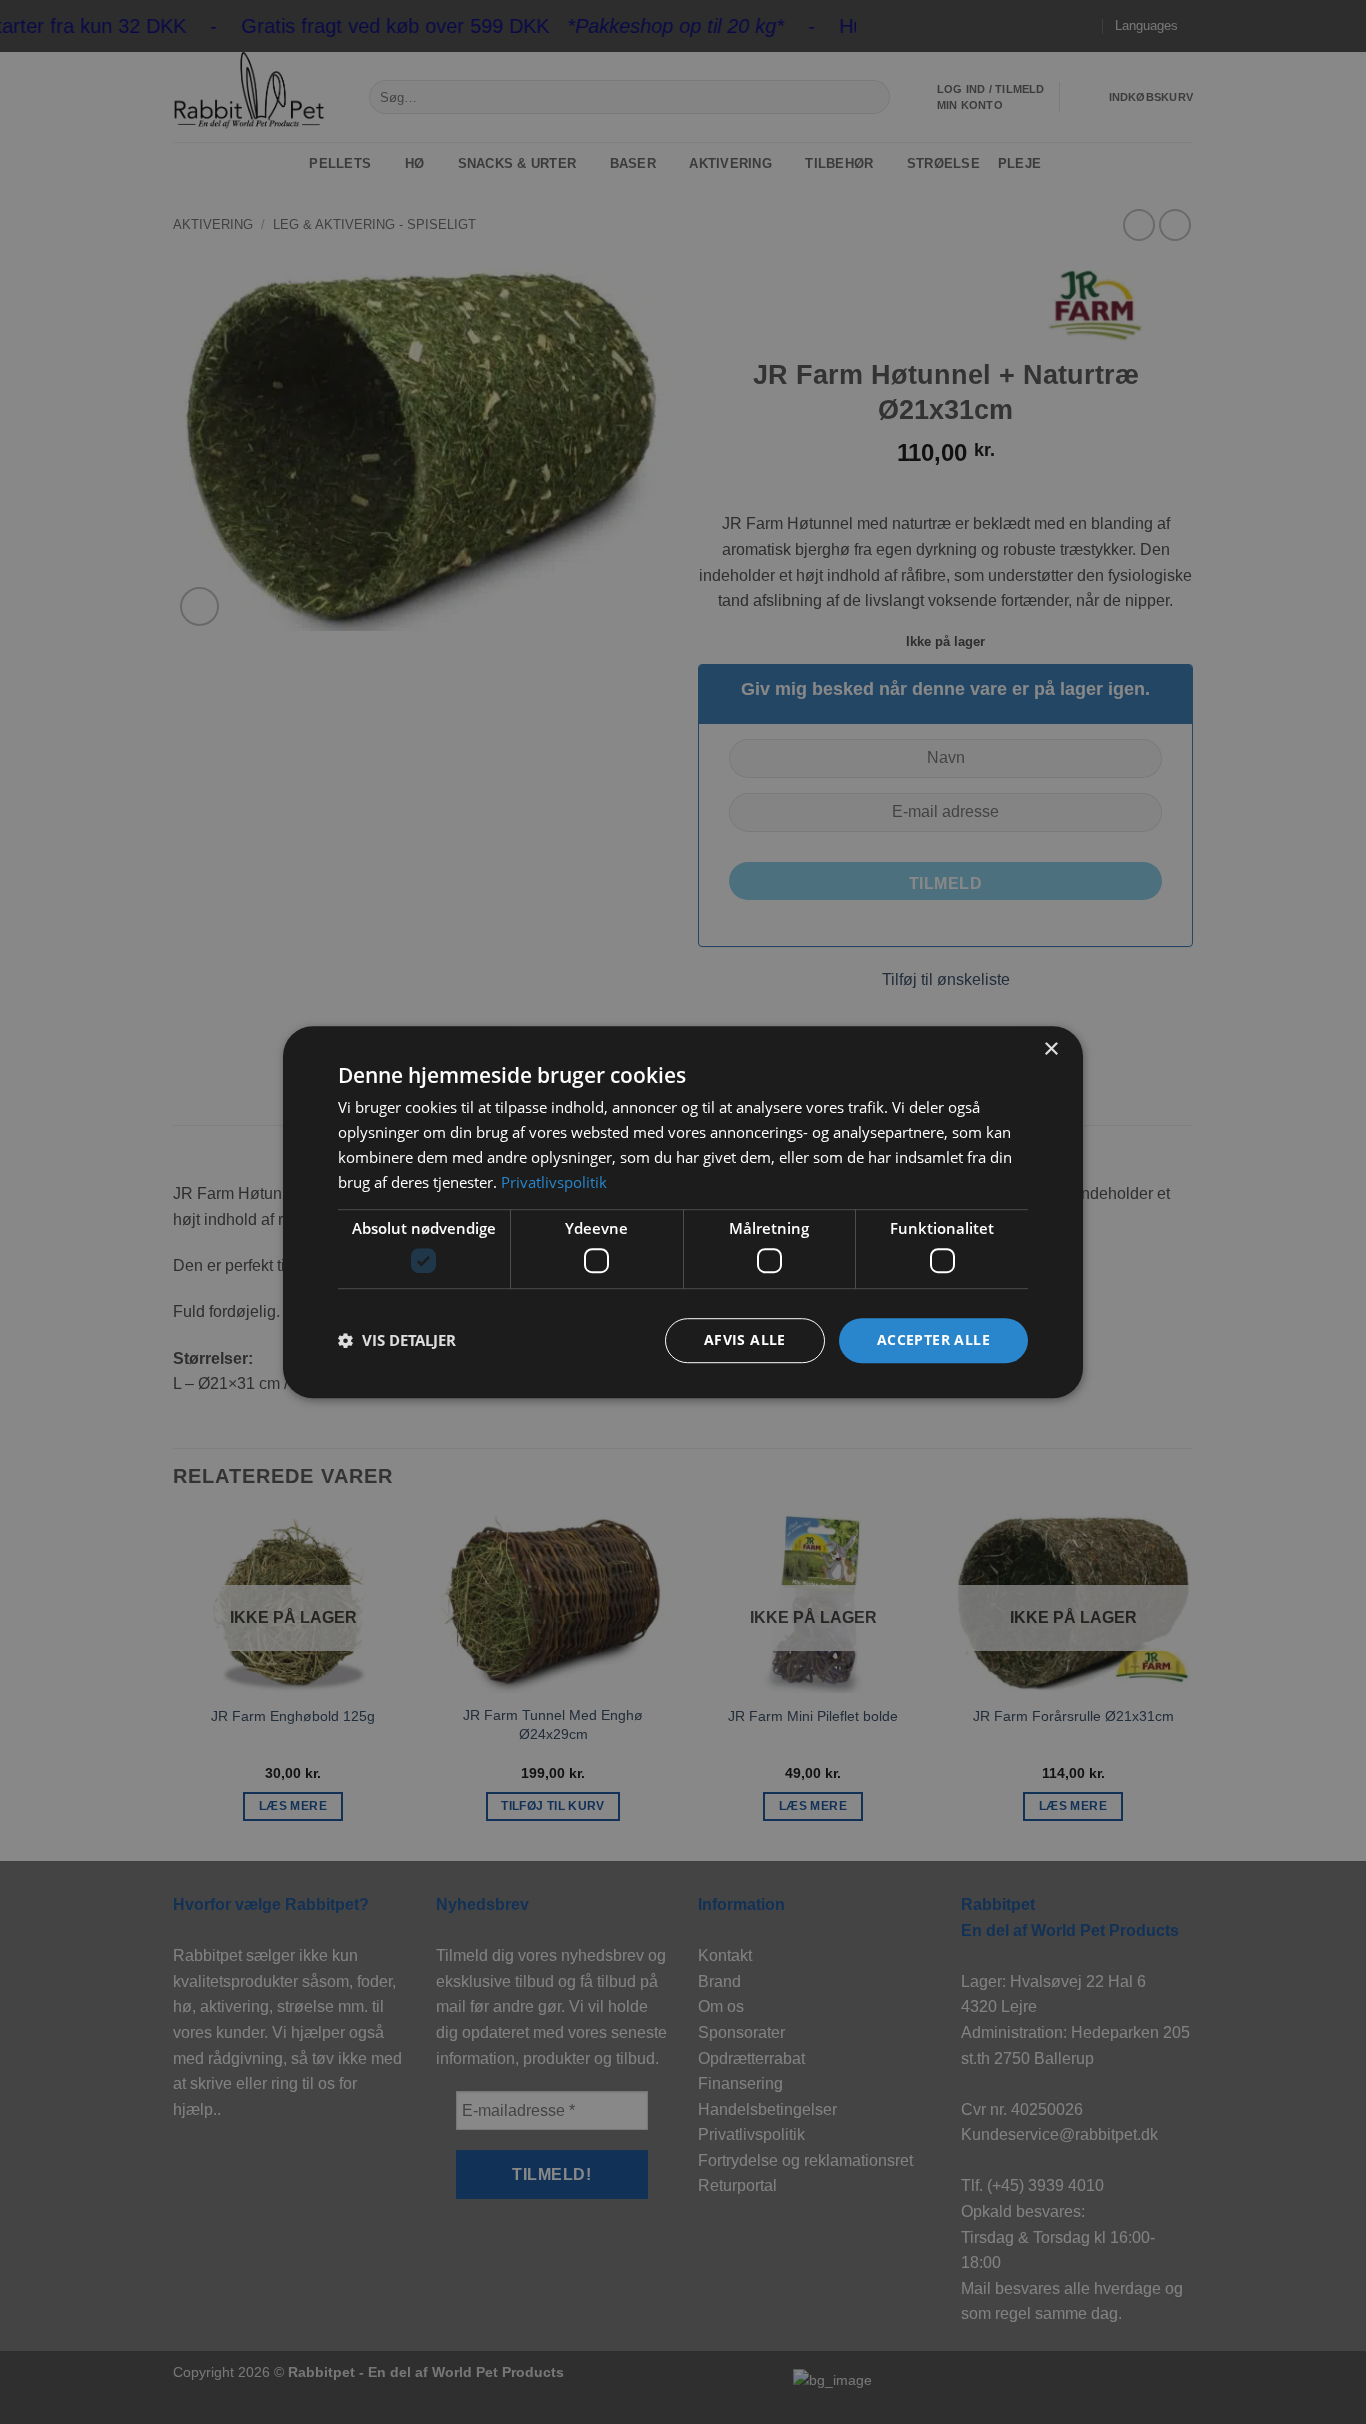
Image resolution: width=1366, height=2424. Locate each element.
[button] (397, 1340)
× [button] (1050, 1049)
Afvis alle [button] (745, 1339)
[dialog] (683, 1212)
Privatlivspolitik (554, 1182)
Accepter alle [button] (933, 1339)
